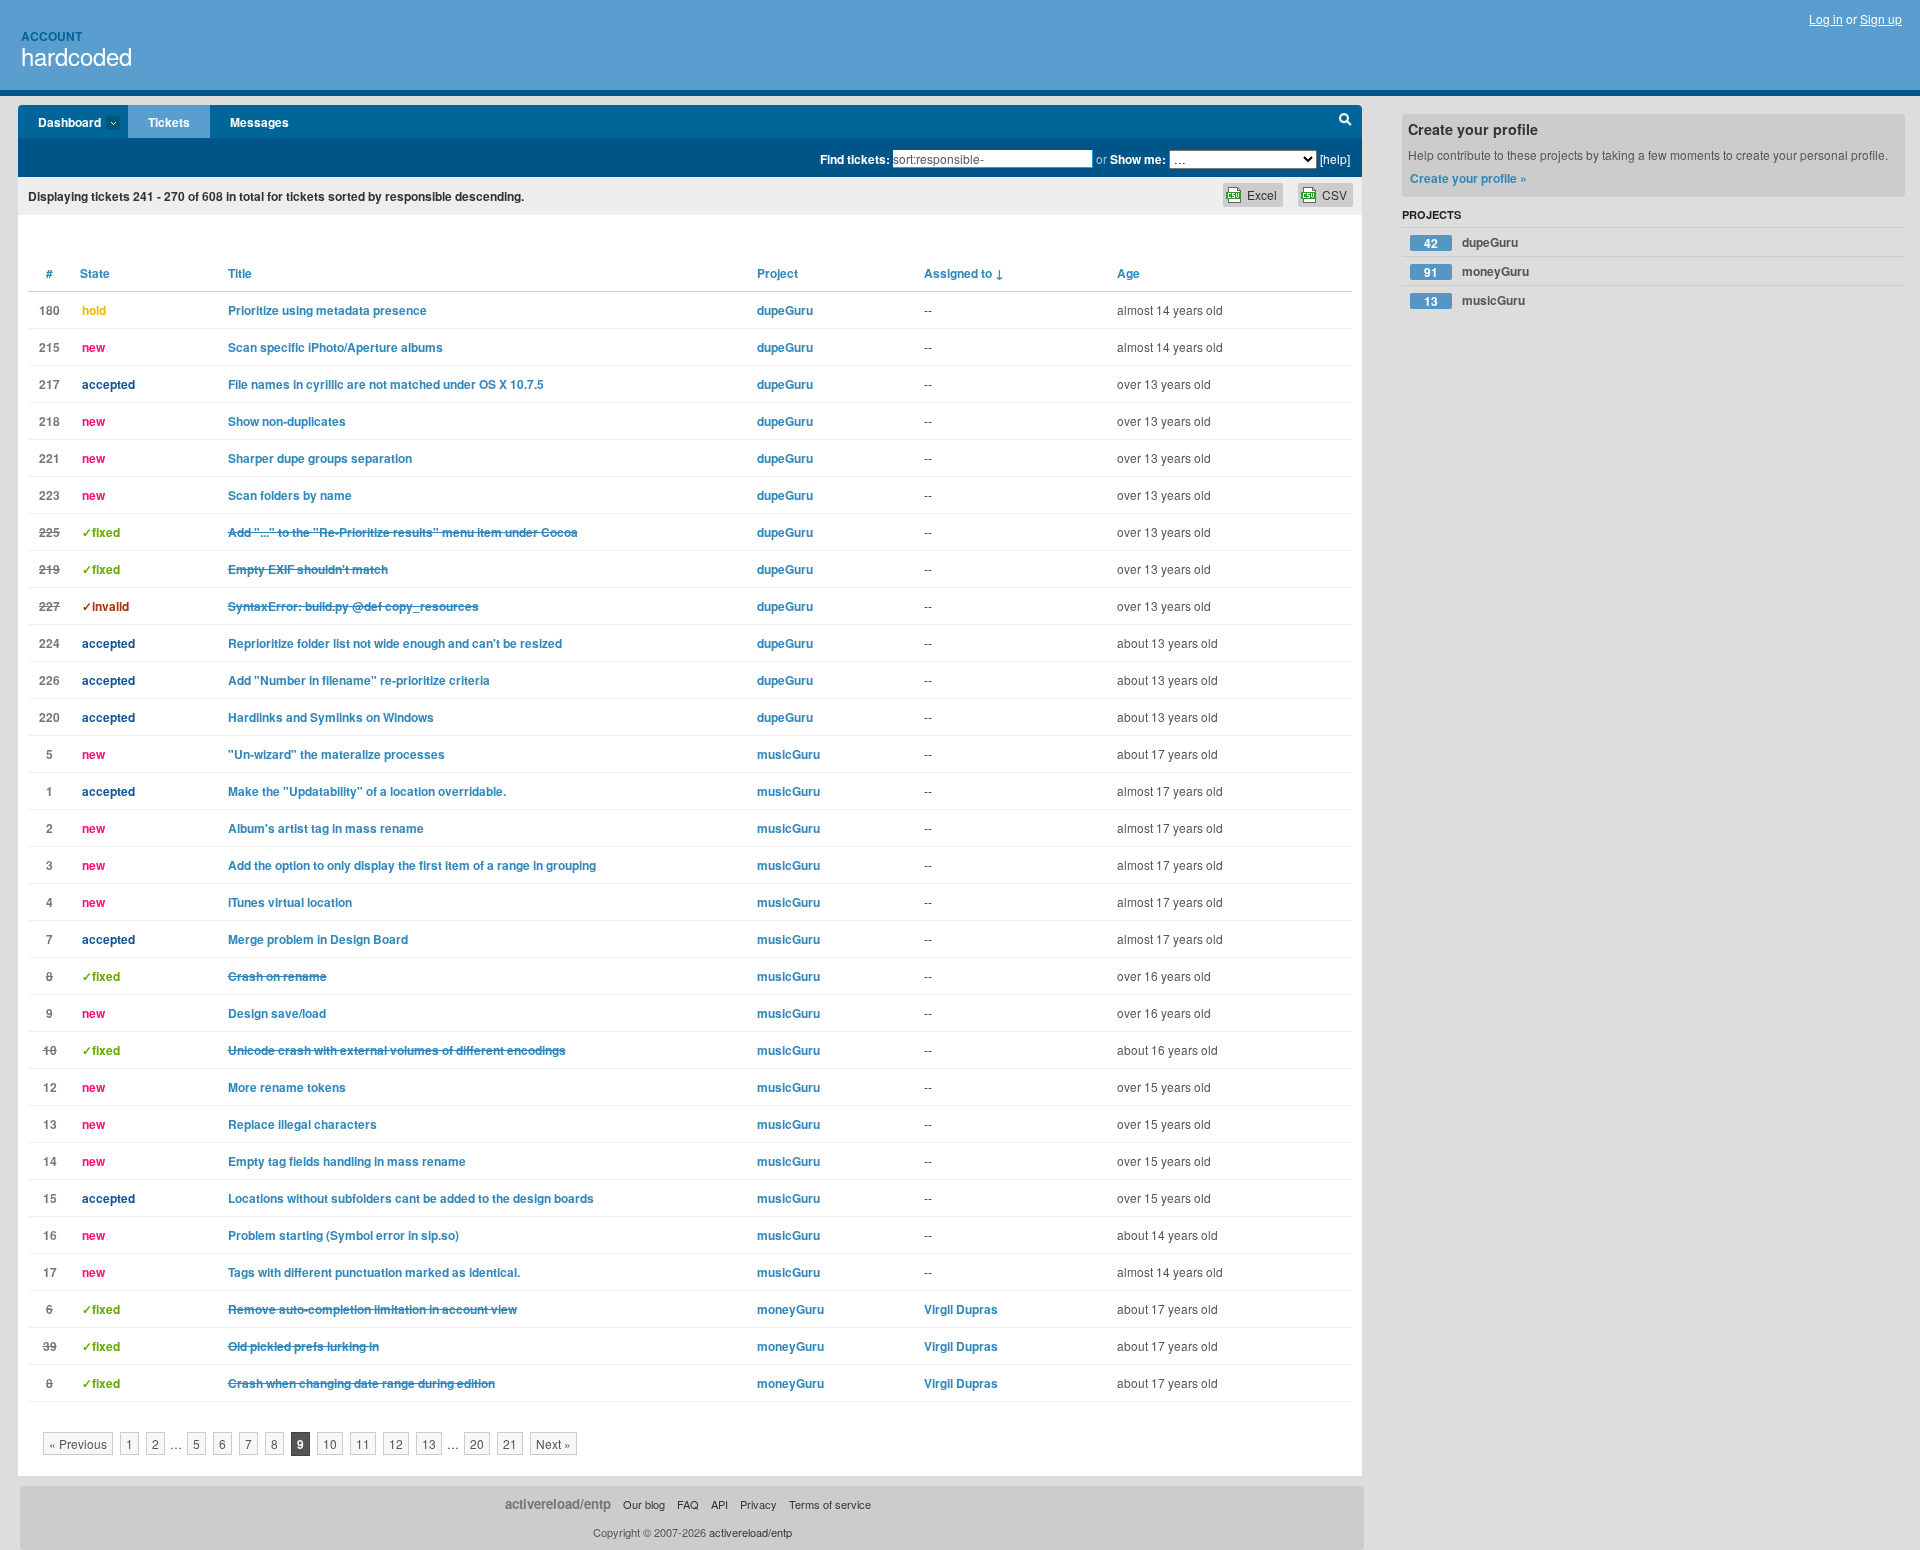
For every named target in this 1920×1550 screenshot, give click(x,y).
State (95, 273)
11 (363, 1443)
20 (477, 1443)
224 (49, 643)
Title (240, 273)
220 (49, 717)
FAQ (688, 1504)
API (719, 1504)
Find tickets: (855, 159)
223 (49, 495)
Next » (553, 1443)
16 (50, 1235)
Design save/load (277, 1013)
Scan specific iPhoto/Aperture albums (335, 347)
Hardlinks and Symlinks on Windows (331, 717)
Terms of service (830, 1504)
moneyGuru (790, 1309)
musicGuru (788, 754)
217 (49, 384)
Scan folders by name (290, 495)
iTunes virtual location (290, 902)
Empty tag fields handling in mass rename (347, 1161)
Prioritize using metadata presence (327, 310)
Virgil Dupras (961, 1309)
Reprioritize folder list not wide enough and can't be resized (395, 643)
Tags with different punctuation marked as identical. (374, 1272)
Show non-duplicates (287, 421)
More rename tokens (287, 1087)
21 (510, 1443)
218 (49, 421)
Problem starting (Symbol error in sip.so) (343, 1235)
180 (49, 310)
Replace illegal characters (302, 1124)
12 (50, 1087)
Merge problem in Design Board (318, 939)
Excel (1262, 194)
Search (1345, 122)
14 (50, 1161)
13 (50, 1124)
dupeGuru (785, 310)
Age (1128, 273)
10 (330, 1443)
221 (49, 458)
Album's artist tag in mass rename (326, 828)
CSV (1334, 194)
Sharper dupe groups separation (320, 458)
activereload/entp (558, 1503)
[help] (1335, 158)
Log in (1826, 18)
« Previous (78, 1443)
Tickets (169, 122)
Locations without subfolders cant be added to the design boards (411, 1198)
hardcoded (76, 55)
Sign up (1881, 18)
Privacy (758, 1504)
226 (49, 680)
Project (777, 273)
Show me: (1138, 159)
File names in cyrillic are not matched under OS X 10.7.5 (386, 384)
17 (50, 1272)
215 (49, 347)
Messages (259, 122)
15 (50, 1198)
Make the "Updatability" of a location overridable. (367, 791)
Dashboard (59, 123)
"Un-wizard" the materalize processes (336, 754)
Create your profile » (1468, 178)
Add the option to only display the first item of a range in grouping (412, 865)
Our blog (644, 1504)
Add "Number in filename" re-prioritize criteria (359, 680)
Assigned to (964, 273)
